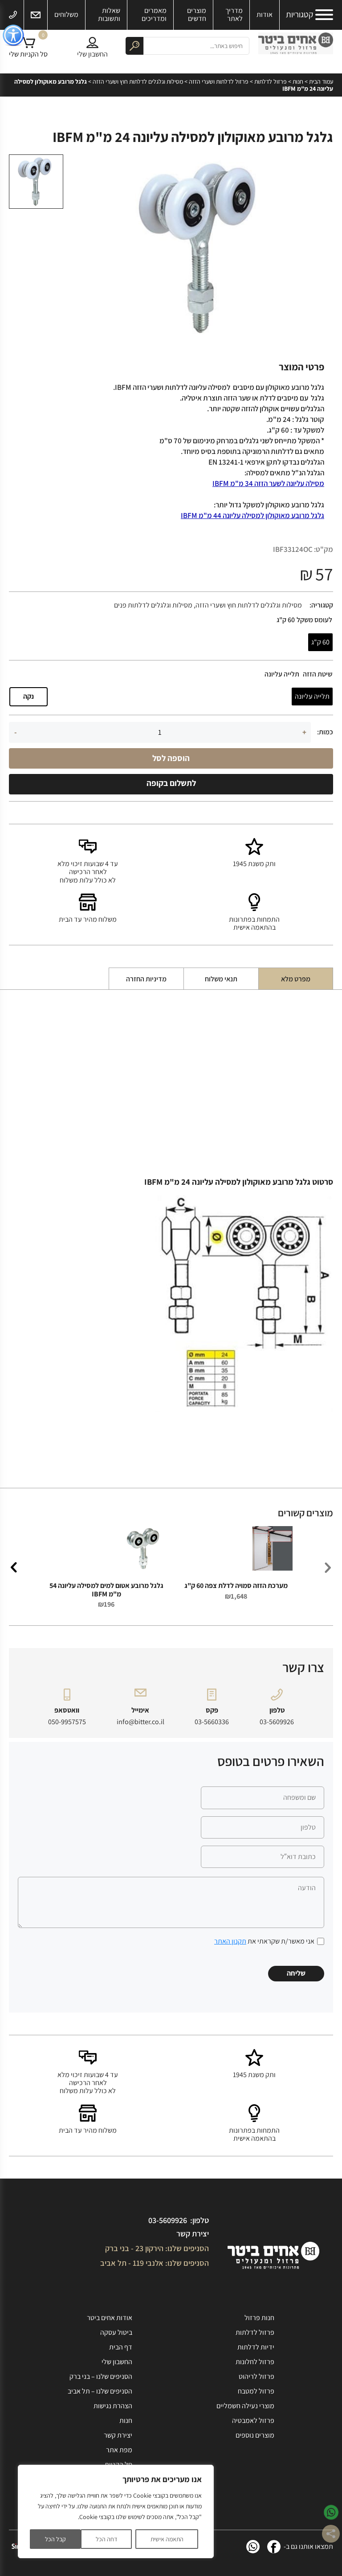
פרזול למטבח (256, 2391)
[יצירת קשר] (36, 15)
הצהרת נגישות (113, 2406)
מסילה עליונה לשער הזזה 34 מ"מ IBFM (268, 483)
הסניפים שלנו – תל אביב (100, 2391)
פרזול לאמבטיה (253, 2420)
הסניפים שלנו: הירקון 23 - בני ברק (157, 2248)
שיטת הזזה (318, 674)
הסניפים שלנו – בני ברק (101, 2376)
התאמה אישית (167, 2539)
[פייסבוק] (274, 2547)
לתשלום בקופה (171, 783)
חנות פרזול (259, 2318)
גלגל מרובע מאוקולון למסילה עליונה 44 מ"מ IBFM (252, 515)
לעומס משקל (314, 620)
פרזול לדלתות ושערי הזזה (219, 81)
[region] (116, 2511)
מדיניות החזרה (146, 979)
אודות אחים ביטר (110, 2318)
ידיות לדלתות (256, 2347)
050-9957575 (67, 1722)
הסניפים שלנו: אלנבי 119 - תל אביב (155, 2263)
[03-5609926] (13, 15)
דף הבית (121, 2347)
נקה (28, 696)
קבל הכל (55, 2539)
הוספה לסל (171, 758)
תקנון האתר (230, 1941)
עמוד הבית (321, 81)
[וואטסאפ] (253, 2547)
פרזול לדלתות (271, 81)
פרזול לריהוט (256, 2376)
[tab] (296, 979)
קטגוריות (299, 15)
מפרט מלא (296, 979)
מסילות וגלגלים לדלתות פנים (153, 605)
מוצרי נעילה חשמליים (245, 2406)
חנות (298, 81)
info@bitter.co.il (140, 1722)
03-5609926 (277, 1722)
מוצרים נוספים (255, 2435)
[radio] (320, 642)
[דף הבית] (296, 46)
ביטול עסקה (116, 2332)
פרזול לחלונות (255, 2362)
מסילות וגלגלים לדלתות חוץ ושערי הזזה (138, 81)
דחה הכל (106, 2539)
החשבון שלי (117, 2362)
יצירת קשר (193, 2234)
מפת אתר (119, 2450)
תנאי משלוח (221, 979)
